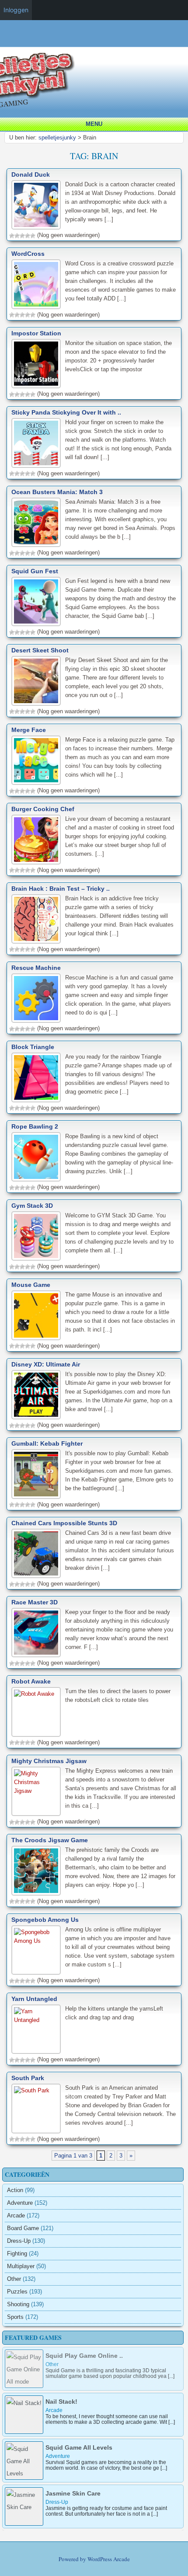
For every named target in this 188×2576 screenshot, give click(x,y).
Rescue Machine (36, 968)
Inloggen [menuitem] (16, 10)
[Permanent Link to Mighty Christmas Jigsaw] (36, 1791)
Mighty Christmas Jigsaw (49, 1761)
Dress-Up (19, 2241)
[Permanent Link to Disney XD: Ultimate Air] (36, 1395)
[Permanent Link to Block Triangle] (36, 1077)
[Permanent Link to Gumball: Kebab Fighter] (36, 1474)
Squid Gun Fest (35, 571)
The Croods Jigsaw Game (50, 1840)
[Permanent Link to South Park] (36, 2108)
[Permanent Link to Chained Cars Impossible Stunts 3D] (36, 1553)
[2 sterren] (17, 236)
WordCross (28, 254)
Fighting (17, 2254)
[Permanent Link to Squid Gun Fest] (36, 601)
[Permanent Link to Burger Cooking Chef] (36, 839)
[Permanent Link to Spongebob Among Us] (36, 1950)
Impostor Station (36, 333)
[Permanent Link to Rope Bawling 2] (36, 1157)
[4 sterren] (28, 236)
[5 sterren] (33, 236)
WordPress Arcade (109, 2559)
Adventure (20, 2203)
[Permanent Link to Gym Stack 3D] (36, 1236)
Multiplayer (21, 2266)
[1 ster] (12, 236)
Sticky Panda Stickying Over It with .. (66, 412)
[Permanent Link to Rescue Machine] (36, 998)
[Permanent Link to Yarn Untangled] (36, 2029)
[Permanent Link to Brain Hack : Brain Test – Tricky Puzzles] (36, 919)
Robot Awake (31, 1681)
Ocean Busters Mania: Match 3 (57, 492)
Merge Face (29, 730)
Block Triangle (33, 1047)
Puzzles (17, 2292)
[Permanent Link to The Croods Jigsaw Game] (36, 1870)
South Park (28, 2078)
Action (15, 2190)
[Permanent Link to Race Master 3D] (36, 1633)
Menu (94, 124)
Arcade (16, 2215)
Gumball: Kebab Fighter (47, 1443)
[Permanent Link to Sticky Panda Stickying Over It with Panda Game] (36, 443)
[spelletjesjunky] (96, 43)
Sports (15, 2317)
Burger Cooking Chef (43, 809)
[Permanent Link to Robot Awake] (36, 1712)
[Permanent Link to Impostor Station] (36, 364)
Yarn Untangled (34, 1999)
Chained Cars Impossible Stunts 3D (64, 1523)
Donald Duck (31, 174)
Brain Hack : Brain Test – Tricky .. (61, 889)
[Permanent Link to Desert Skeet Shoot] (36, 681)
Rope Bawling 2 (35, 1126)
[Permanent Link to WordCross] (36, 284)
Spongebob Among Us (45, 1920)
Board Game (23, 2228)
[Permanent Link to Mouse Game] (36, 1315)
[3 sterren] (22, 236)
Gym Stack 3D (32, 1206)
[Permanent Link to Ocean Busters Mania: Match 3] (36, 522)
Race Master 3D (35, 1602)
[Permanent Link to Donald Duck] (36, 205)
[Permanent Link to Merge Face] (36, 760)
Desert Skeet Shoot (40, 650)
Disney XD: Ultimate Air (46, 1364)
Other (14, 2279)
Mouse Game (31, 1285)
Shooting (18, 2304)
